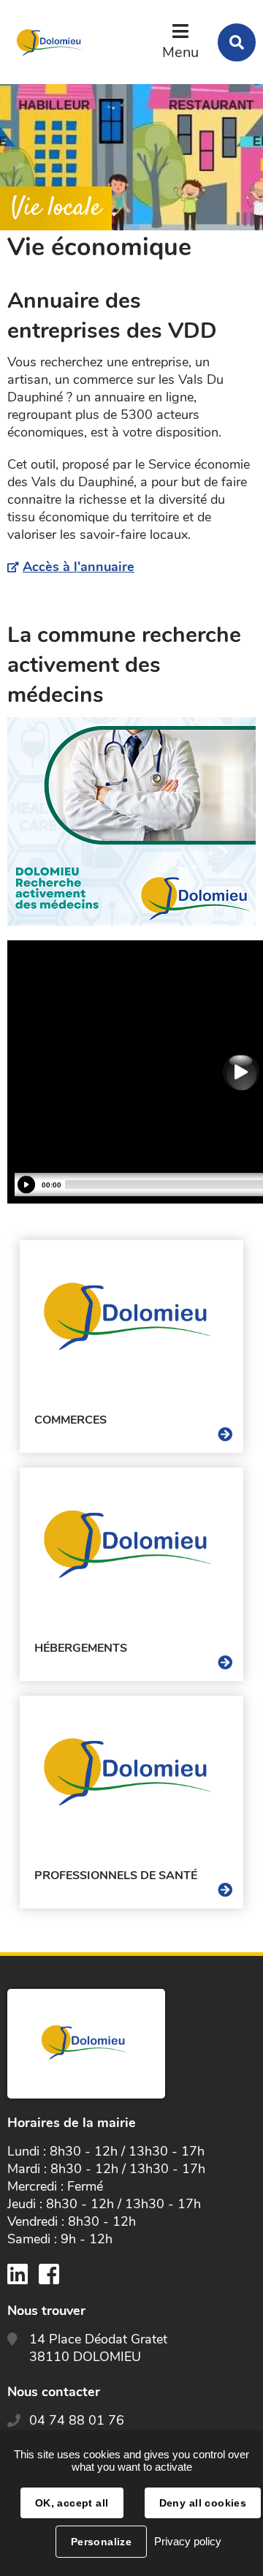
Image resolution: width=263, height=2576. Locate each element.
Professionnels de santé (116, 1876)
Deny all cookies (203, 2503)
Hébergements (81, 1648)
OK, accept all (72, 2503)
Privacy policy (188, 2541)
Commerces (70, 1420)
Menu (180, 52)
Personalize (102, 2542)
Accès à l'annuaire (79, 567)
